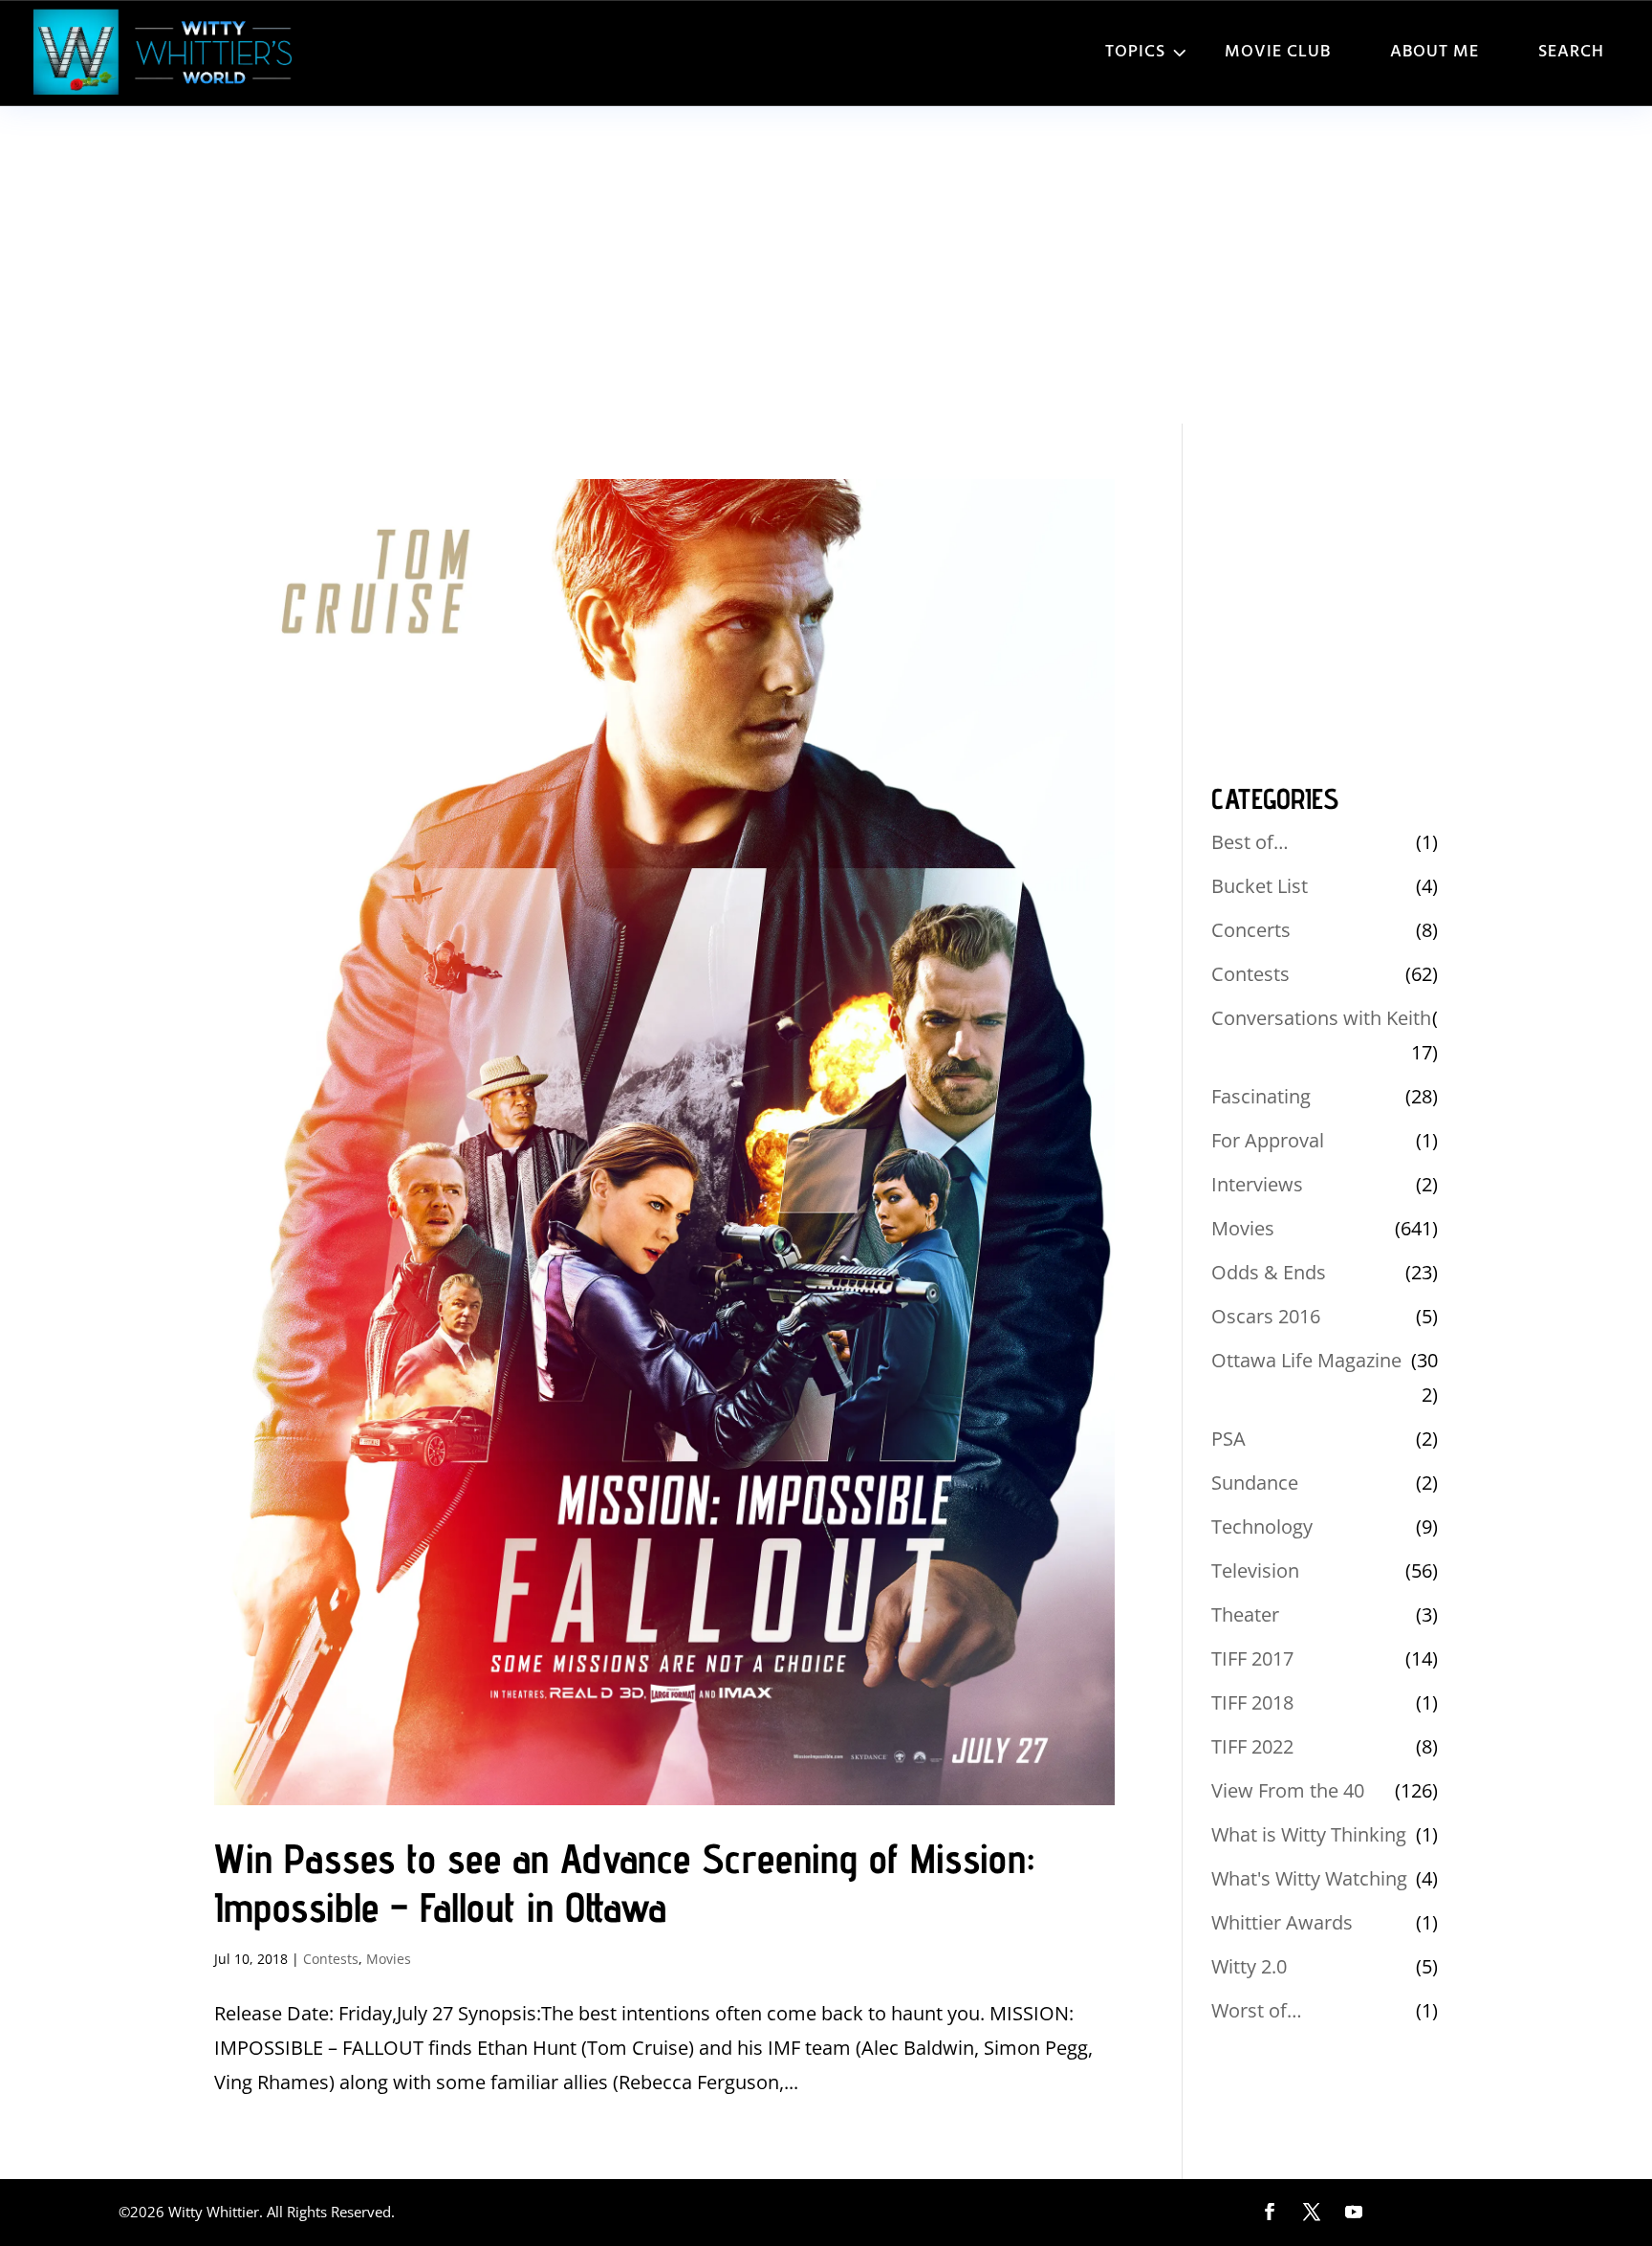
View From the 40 (1288, 1790)
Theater (1245, 1614)
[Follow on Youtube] (1354, 2212)
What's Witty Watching (1309, 1878)
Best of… (1250, 842)
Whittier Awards (1282, 1922)
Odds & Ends (1269, 1272)
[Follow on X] (1312, 2212)
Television (1255, 1570)
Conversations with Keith (1321, 1018)
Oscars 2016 (1266, 1316)
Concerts (1251, 930)
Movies (389, 1959)
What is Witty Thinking (1309, 1834)
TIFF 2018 (1252, 1702)
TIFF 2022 (1252, 1746)
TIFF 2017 (1252, 1658)
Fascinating (1261, 1096)
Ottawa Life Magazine (1306, 1360)
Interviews (1257, 1184)
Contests (331, 1959)
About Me (1435, 52)
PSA (1228, 1439)
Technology (1262, 1526)
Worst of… (1257, 2010)
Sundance (1255, 1483)
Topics (1135, 52)
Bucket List (1260, 886)
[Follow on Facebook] (1270, 2212)
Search (1571, 52)
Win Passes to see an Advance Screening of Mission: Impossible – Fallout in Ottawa (624, 1883)
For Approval (1268, 1140)
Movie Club (1278, 52)
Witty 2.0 (1249, 1966)
